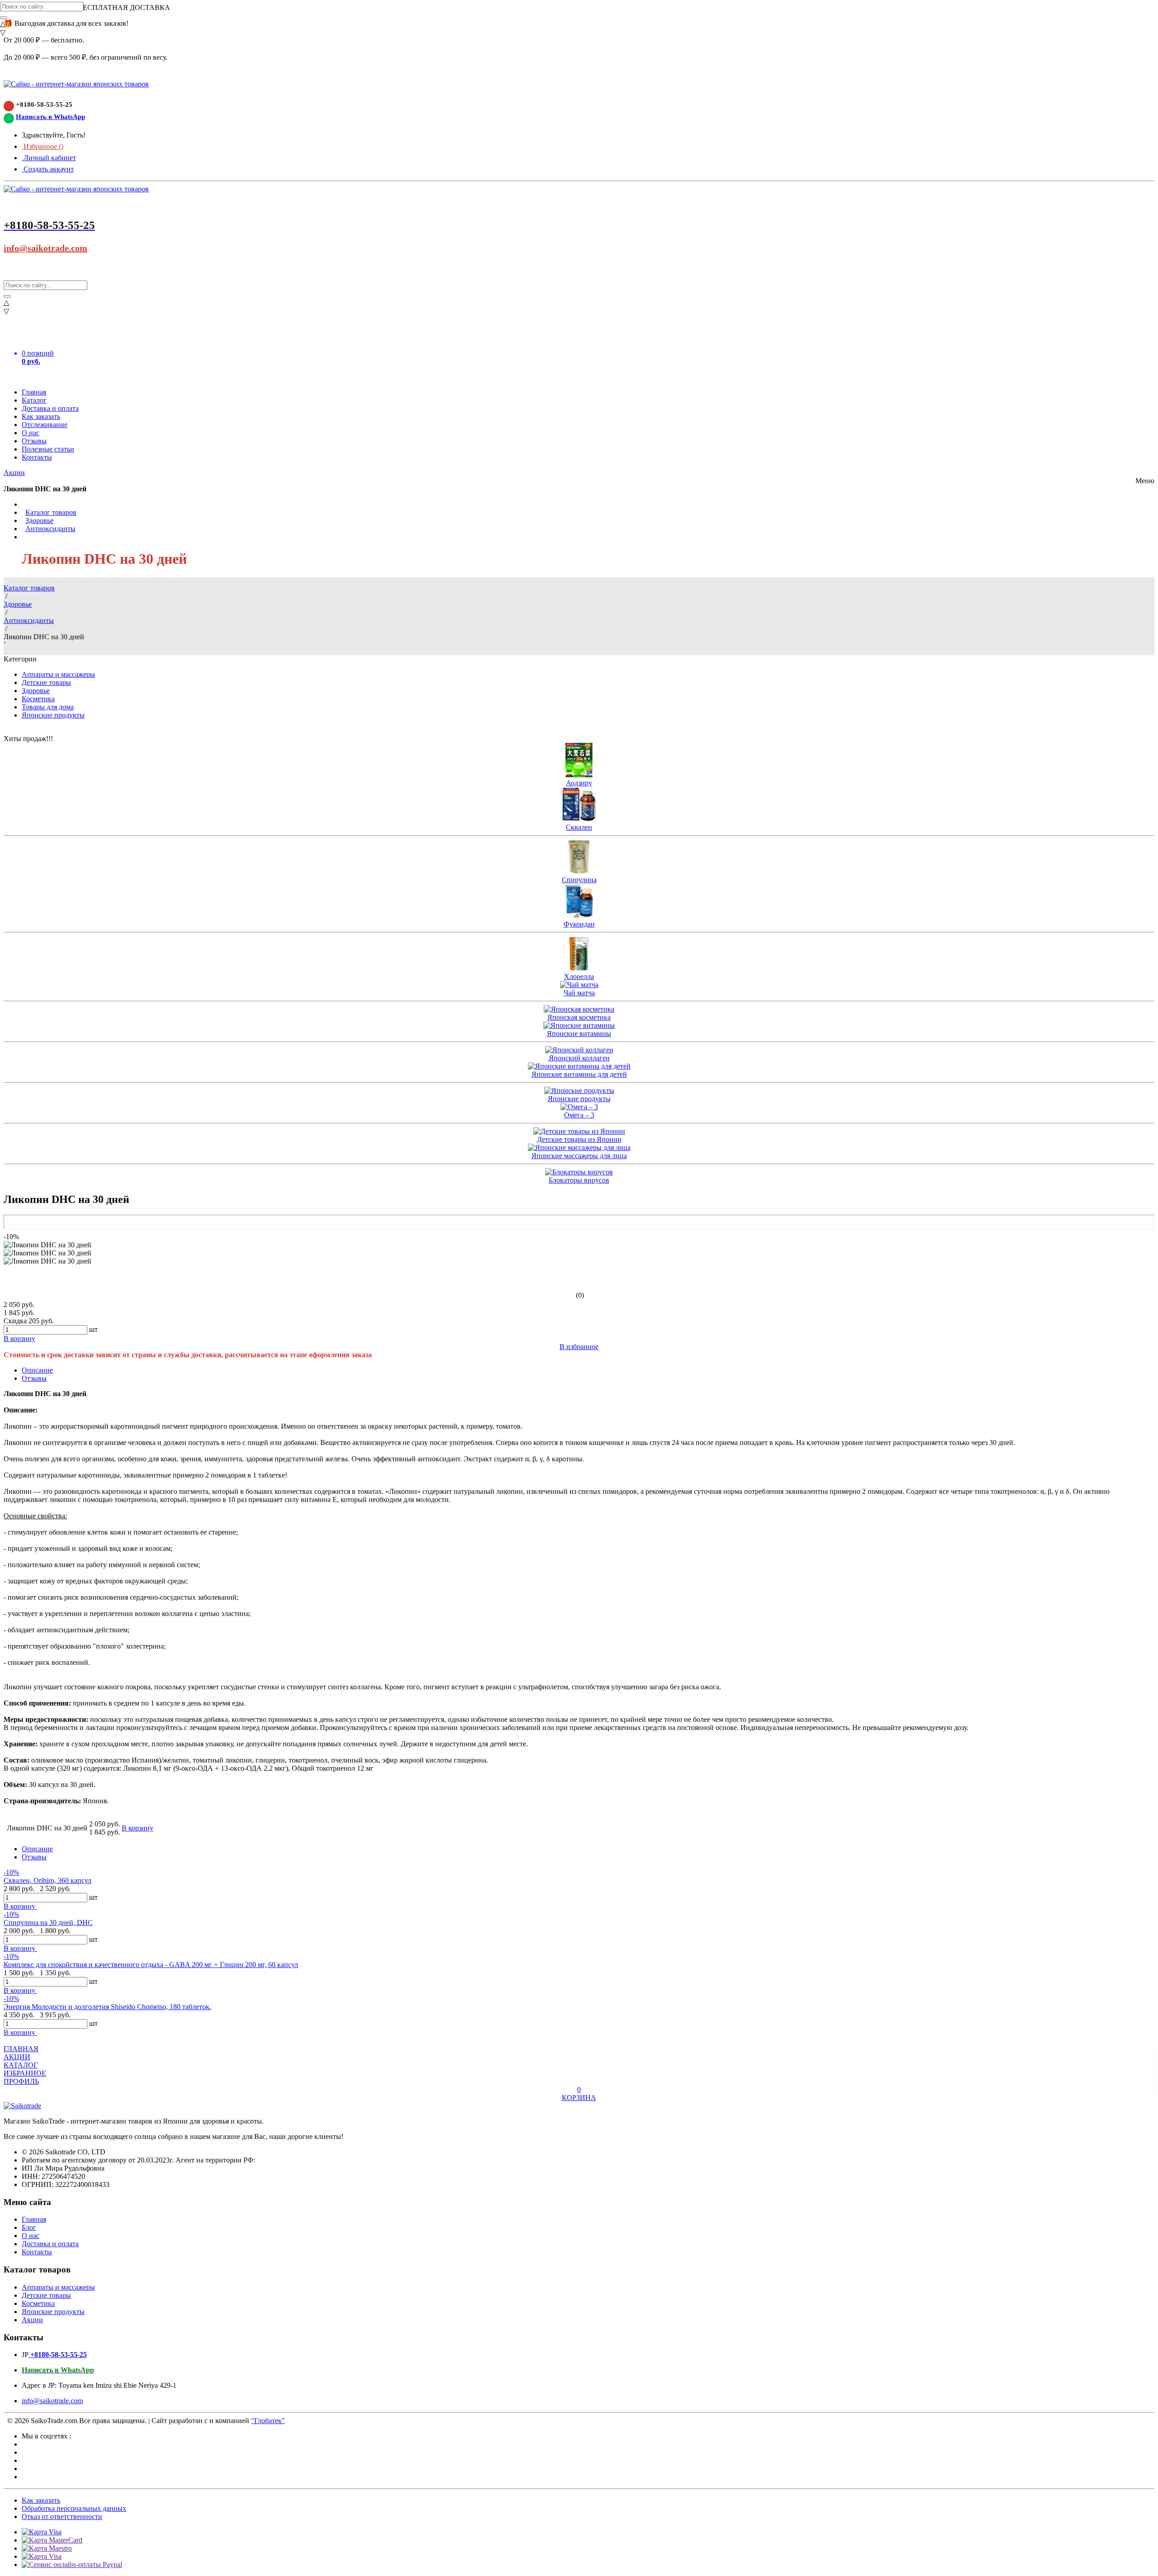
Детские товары (46, 682)
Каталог (34, 400)
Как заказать (41, 416)
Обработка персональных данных (74, 2508)
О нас (31, 433)
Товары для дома (48, 707)
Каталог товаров (51, 512)
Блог (29, 2227)
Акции (14, 473)
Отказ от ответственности (62, 2517)
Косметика (38, 699)
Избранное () (43, 146)
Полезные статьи (48, 449)
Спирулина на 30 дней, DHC (48, 1922)
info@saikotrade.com (45, 248)
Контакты (37, 457)
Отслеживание (45, 425)
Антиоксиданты (50, 529)
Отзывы (34, 441)
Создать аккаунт (48, 169)
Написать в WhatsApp (50, 117)
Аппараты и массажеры (58, 674)
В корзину (20, 1906)
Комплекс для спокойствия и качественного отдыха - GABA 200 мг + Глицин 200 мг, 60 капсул (151, 1965)
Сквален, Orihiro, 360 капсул (47, 1880)
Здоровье (39, 520)
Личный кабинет (49, 158)
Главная (34, 392)
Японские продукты (53, 715)
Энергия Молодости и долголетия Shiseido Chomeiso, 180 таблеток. (107, 2007)
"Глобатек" (268, 2421)
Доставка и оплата (50, 408)
